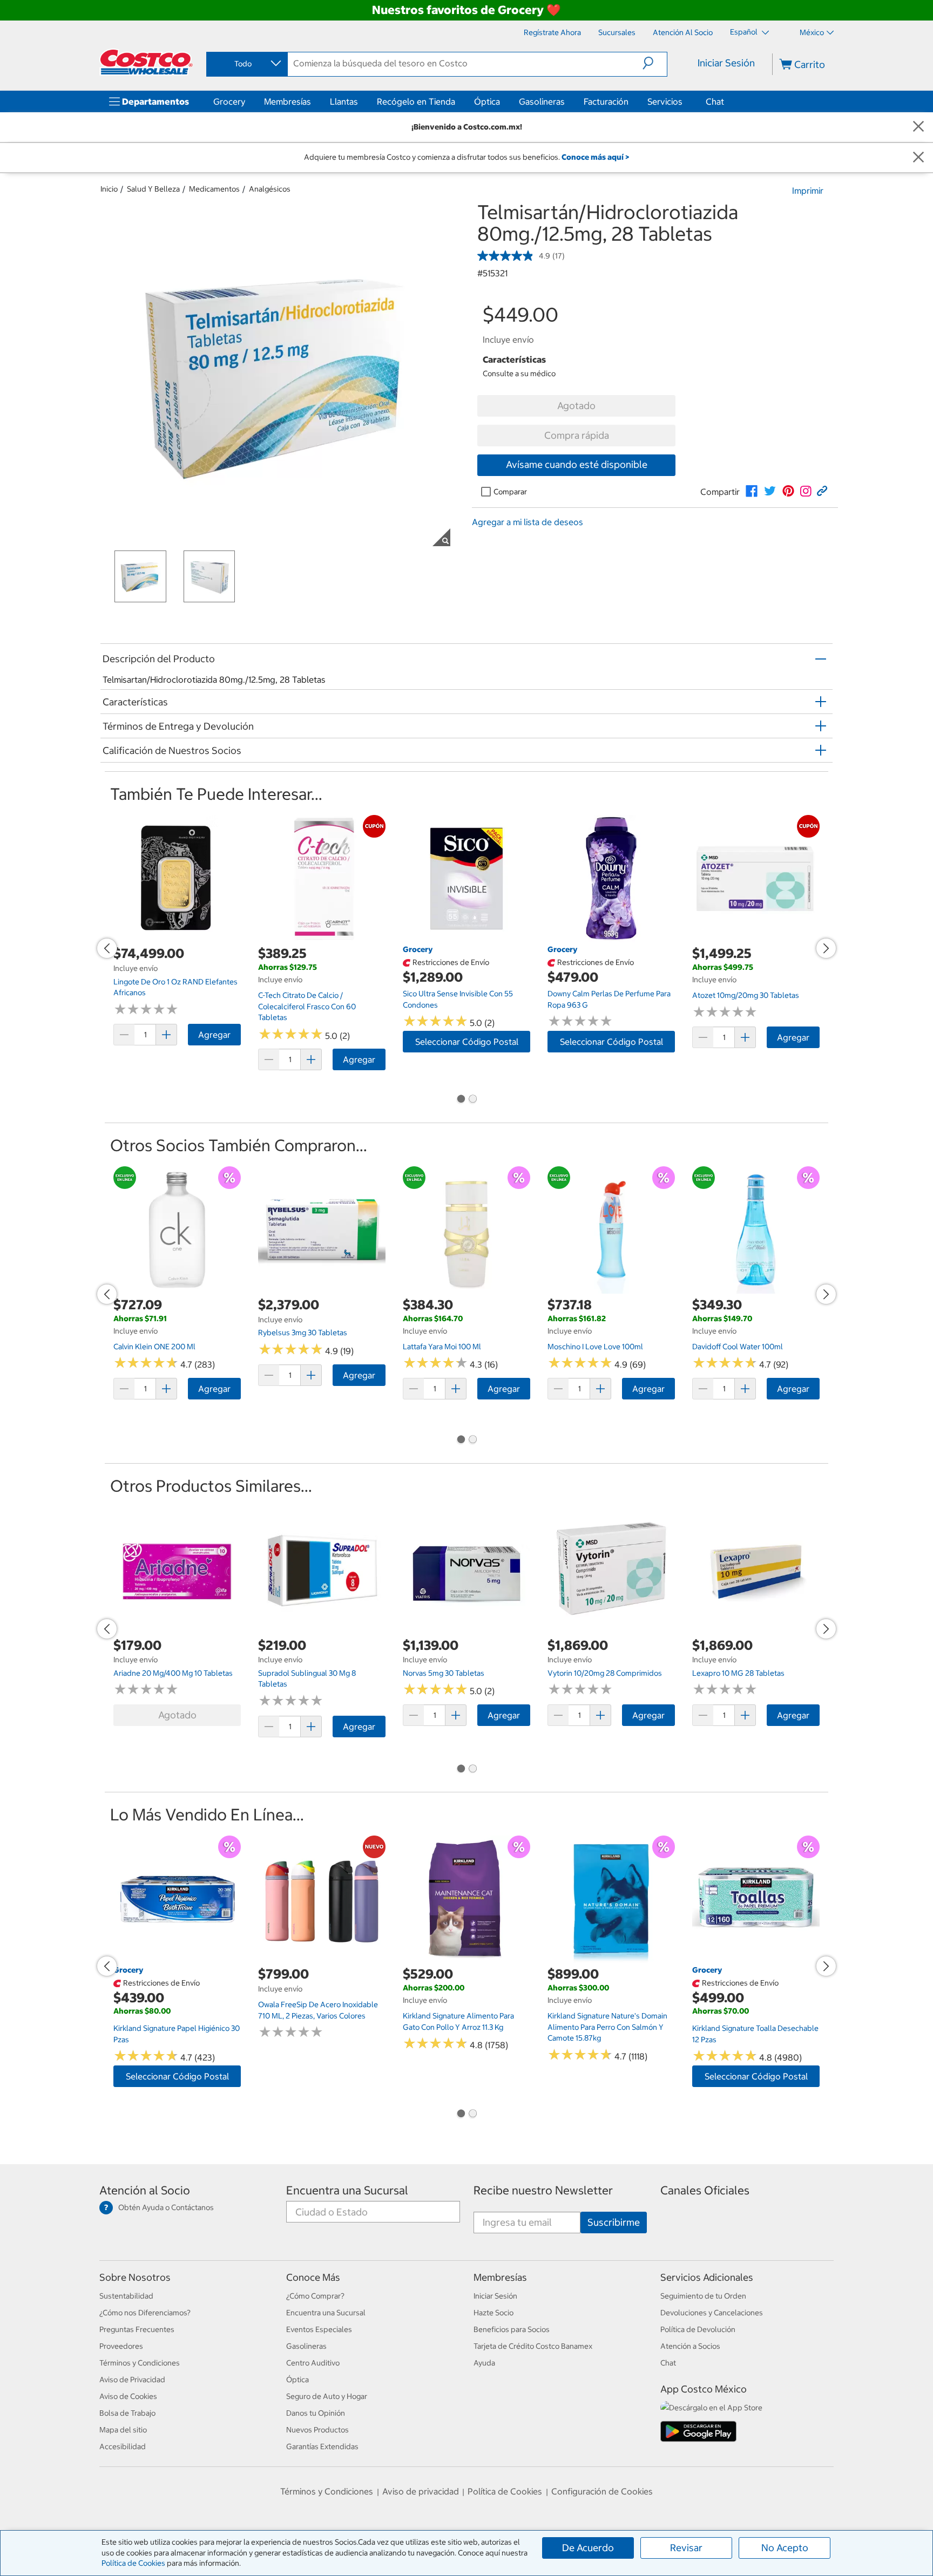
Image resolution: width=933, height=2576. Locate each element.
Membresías (288, 101)
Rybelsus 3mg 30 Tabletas (303, 1333)
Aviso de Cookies (128, 2396)
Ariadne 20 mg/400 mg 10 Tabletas (173, 1673)
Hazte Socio (493, 2313)
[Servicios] (685, 101)
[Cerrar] (918, 127)
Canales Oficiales (705, 2190)
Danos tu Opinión (316, 2413)
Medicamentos (214, 189)
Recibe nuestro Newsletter (543, 2190)
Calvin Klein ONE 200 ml (154, 1347)
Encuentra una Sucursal (347, 2190)
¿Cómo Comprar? (315, 2296)
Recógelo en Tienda (416, 101)
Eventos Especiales (319, 2329)
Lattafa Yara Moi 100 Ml (442, 1347)
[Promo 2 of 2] (472, 1100)
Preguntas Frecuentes (137, 2329)
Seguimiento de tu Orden (703, 2296)
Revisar (686, 2548)
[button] (655, 63)
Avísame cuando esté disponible (577, 464)
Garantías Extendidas (322, 2446)
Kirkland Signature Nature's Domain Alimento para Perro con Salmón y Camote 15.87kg (607, 2027)
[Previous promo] (107, 948)
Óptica (487, 101)
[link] (752, 491)
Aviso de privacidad (421, 2491)
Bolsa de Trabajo (127, 2413)
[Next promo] (826, 948)
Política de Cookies (133, 2563)
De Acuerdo (588, 2548)
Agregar (214, 1035)
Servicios (665, 101)
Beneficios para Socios (512, 2329)
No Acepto (785, 2548)
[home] (146, 62)
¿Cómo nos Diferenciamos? (145, 2313)
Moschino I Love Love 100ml (595, 1347)
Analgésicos (270, 189)
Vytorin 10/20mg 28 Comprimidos (605, 1673)
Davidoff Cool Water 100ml (738, 1347)
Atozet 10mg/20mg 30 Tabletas (746, 995)
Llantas (344, 101)
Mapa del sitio (123, 2430)
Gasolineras (542, 101)
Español (745, 32)
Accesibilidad (123, 2446)
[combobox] (246, 64)
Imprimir (808, 191)
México (812, 32)
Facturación (606, 101)
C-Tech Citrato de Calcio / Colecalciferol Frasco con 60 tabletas (307, 1006)
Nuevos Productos (317, 2430)
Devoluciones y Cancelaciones (712, 2313)
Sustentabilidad (126, 2296)
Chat (715, 101)
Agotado (576, 406)
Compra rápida (577, 435)
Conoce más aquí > (595, 157)
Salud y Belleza (153, 189)
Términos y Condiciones (140, 2363)
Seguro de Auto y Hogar (327, 2396)
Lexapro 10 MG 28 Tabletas (738, 1673)
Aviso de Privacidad (132, 2380)
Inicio (109, 189)
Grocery (229, 101)
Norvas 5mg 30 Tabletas (444, 1673)
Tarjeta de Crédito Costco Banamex (533, 2346)
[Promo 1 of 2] (461, 1100)
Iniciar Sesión (726, 63)
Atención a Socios (690, 2346)
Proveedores (121, 2346)
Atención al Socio (145, 2190)
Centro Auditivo (313, 2363)
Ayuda (484, 2363)
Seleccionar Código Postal (467, 1042)
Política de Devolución (698, 2329)
